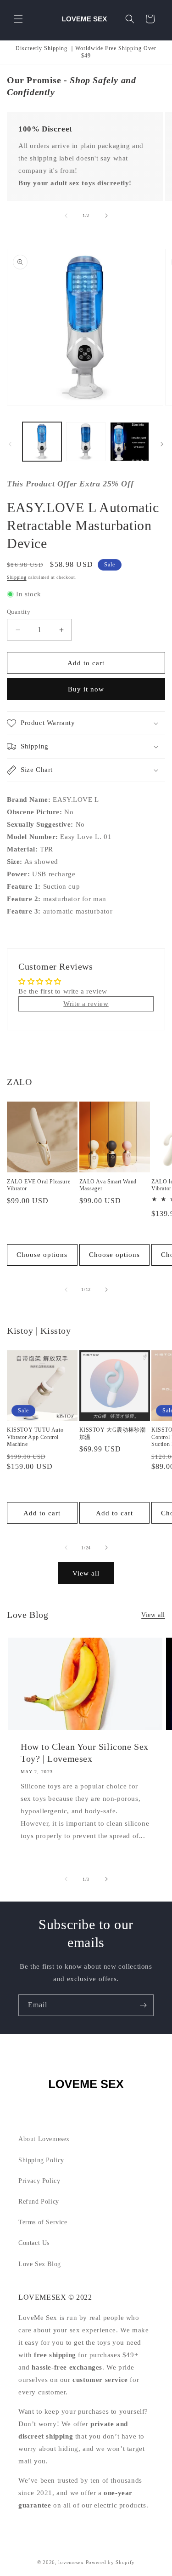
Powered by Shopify (111, 2562)
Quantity (19, 612)
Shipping (17, 577)
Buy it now (86, 689)
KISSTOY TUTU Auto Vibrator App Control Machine (35, 1437)
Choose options (42, 1255)
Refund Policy (39, 2202)
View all (86, 1573)
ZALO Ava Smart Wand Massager (108, 1185)
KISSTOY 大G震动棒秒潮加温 (113, 1434)
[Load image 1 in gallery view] (42, 442)
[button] (18, 19)
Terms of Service (43, 2222)
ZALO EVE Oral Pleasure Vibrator (39, 1185)
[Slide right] (106, 216)
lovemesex (71, 2562)
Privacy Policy (39, 2181)
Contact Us (34, 2243)
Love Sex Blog (40, 2264)
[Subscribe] (143, 2005)
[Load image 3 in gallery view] (130, 442)
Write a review (86, 1004)
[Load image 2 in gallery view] (86, 442)
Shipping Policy (41, 2160)
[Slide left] (66, 216)
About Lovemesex (44, 2139)
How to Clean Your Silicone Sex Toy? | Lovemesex (85, 1753)
